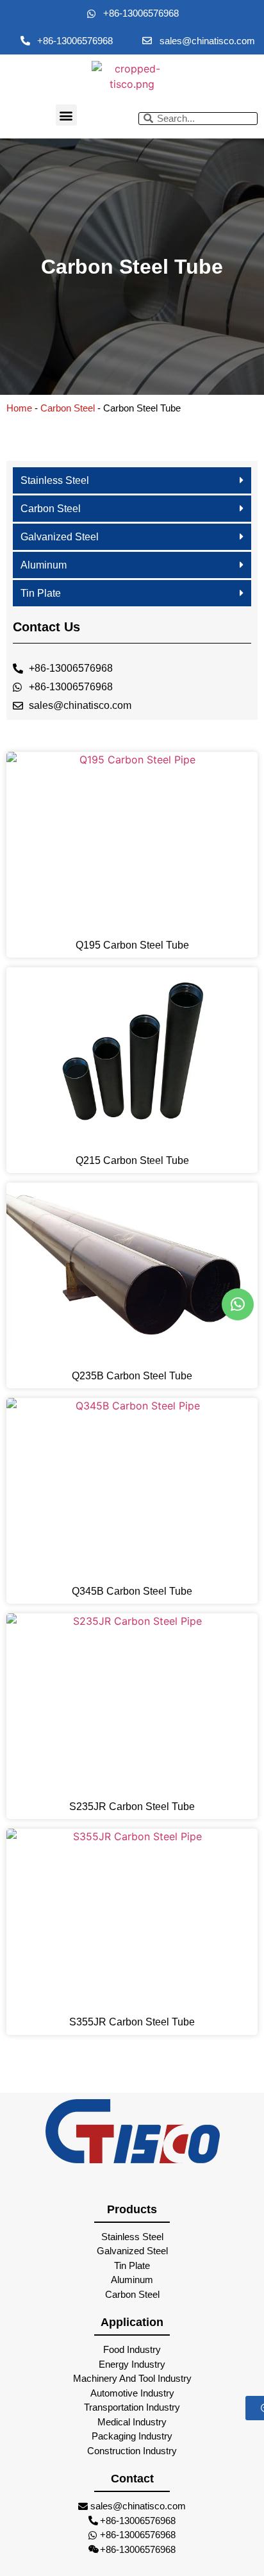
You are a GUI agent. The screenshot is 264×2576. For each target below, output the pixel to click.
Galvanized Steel (60, 537)
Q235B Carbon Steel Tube (132, 1376)
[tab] (132, 481)
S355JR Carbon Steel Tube (132, 2022)
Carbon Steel (68, 408)
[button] (66, 115)
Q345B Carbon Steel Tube (132, 1591)
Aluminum (44, 565)
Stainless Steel (55, 480)
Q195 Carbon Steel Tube (132, 945)
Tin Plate (41, 593)
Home (19, 408)
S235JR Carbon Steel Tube (132, 1807)
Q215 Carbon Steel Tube (132, 1160)
